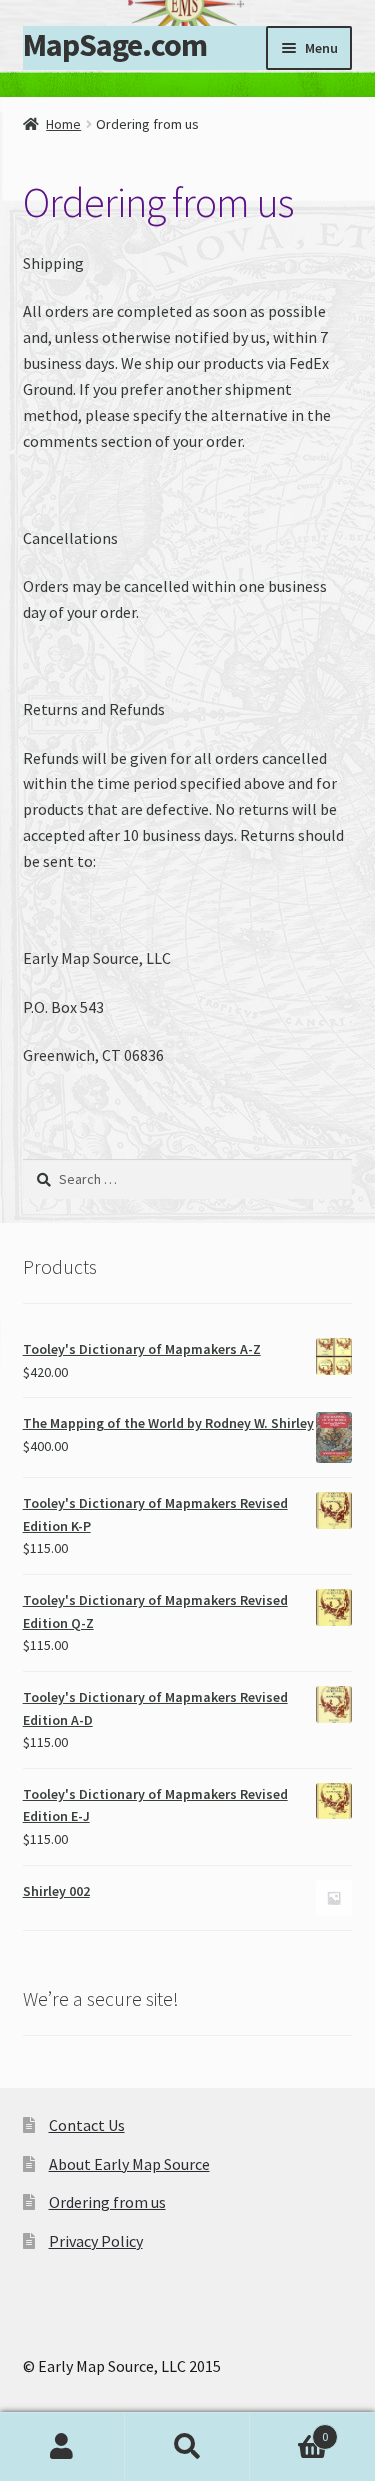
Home (63, 124)
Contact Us (87, 2125)
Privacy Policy (96, 2241)
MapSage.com (115, 45)
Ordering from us (107, 2202)
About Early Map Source (129, 2164)
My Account (62, 2447)
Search (187, 2447)
